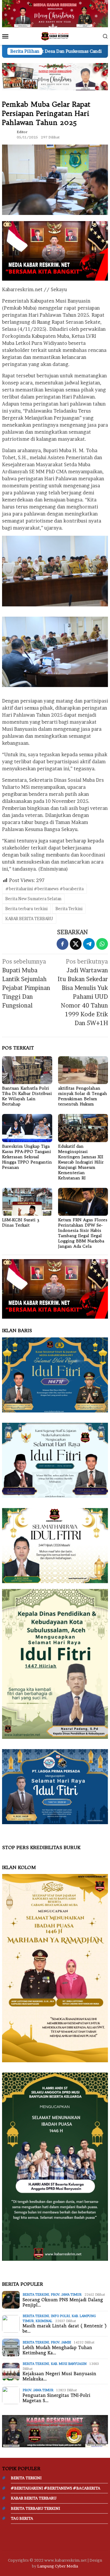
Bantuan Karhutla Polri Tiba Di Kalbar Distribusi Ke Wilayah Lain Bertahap (27, 1096)
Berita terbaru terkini (26, 909)
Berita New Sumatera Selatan (33, 899)
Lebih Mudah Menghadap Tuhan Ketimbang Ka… (57, 2350)
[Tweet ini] (76, 944)
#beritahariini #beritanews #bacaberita (44, 889)
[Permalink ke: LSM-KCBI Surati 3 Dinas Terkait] (27, 1202)
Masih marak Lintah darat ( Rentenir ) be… (65, 2329)
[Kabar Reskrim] (55, 36)
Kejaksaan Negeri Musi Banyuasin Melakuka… (59, 2376)
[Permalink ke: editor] (8, 134)
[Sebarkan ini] (62, 944)
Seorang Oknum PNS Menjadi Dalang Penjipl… (63, 2302)
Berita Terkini (69, 909)
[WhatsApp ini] (102, 944)
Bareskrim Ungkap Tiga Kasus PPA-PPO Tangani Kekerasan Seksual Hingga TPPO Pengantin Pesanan (27, 1157)
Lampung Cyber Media (58, 2566)
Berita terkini (36, 2295)
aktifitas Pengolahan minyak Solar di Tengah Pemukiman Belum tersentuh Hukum (83, 1096)
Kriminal (44, 2321)
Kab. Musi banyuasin (69, 2364)
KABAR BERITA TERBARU (29, 919)
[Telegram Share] (89, 944)
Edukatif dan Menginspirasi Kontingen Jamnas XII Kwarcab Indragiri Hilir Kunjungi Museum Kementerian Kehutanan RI (81, 1162)
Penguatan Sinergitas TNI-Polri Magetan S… (56, 2398)
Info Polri (60, 2316)
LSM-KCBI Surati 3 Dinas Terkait (21, 1222)
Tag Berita (22, 2518)
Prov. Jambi (61, 2342)
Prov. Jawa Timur (66, 2295)
